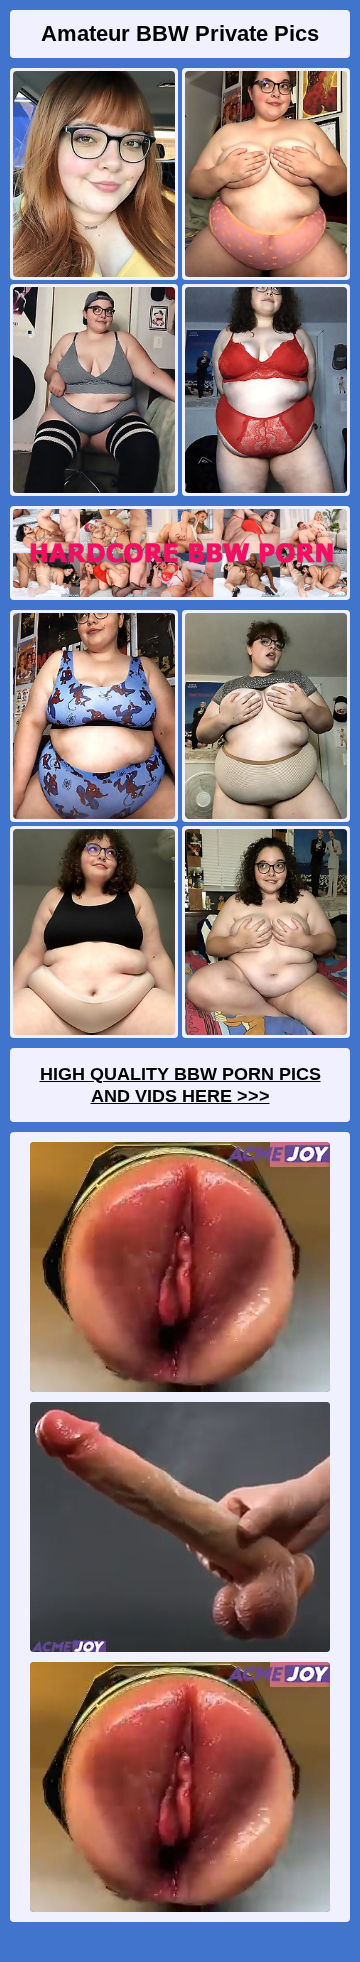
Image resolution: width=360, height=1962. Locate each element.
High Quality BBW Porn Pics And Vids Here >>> (180, 1085)
